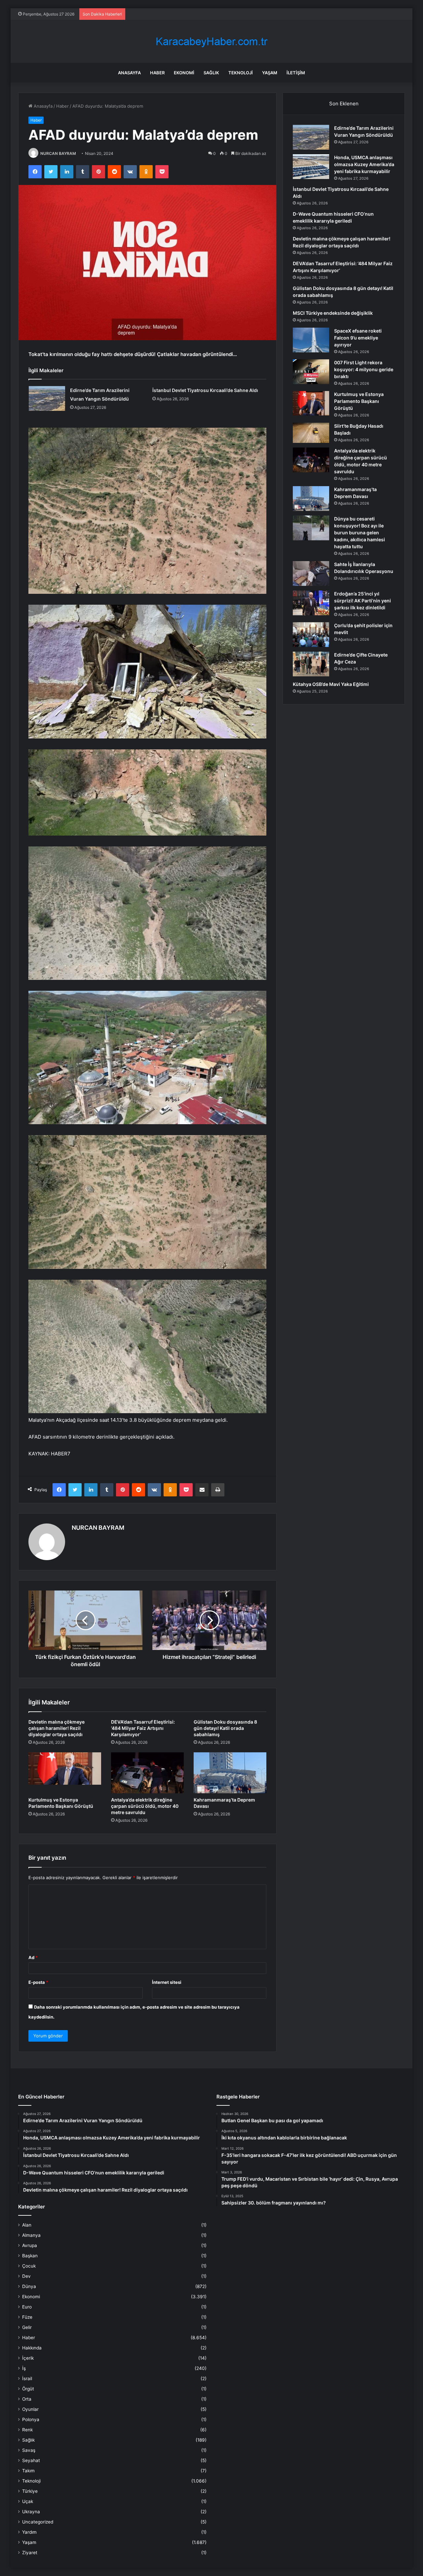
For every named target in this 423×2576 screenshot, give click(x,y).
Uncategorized (38, 2522)
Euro (27, 2307)
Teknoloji (241, 73)
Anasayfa (129, 73)
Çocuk (29, 2266)
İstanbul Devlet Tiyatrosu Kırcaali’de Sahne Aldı (205, 390)
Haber (157, 73)
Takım (28, 2471)
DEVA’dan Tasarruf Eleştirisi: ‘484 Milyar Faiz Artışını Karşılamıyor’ (143, 1728)
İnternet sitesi (167, 1982)
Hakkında (32, 2348)
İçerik (28, 2358)
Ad (33, 1957)
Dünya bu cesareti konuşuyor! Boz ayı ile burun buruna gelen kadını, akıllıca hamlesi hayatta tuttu (360, 533)
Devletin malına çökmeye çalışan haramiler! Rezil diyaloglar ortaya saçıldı (57, 1728)
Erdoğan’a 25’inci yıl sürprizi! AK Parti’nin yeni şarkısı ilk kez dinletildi (363, 601)
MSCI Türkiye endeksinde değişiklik (333, 313)
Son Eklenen (344, 104)
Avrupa (30, 2245)
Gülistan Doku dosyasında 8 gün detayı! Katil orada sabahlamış (225, 1728)
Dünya (29, 2286)
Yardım (29, 2532)
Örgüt (28, 2389)
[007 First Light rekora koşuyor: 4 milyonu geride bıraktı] (311, 372)
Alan (27, 2225)
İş (24, 2368)
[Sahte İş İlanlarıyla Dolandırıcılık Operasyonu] (311, 573)
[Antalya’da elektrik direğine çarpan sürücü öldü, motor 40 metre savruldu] (147, 1773)
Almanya (31, 2235)
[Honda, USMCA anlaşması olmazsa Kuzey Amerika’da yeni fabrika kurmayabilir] (311, 167)
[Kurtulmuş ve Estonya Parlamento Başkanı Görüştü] (65, 1773)
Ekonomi (184, 73)
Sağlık (211, 73)
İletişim (296, 73)
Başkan (30, 2256)
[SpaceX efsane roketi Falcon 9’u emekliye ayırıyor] (311, 340)
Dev (26, 2276)
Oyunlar (30, 2409)
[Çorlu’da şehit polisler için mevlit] (311, 635)
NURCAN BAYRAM (58, 153)
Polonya (31, 2419)
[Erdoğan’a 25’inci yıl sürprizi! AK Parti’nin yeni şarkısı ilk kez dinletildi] (311, 603)
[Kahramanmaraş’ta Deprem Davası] (230, 1773)
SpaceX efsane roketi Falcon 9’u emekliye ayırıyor (358, 338)
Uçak (28, 2501)
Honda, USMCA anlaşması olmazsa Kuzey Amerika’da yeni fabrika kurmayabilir (364, 164)
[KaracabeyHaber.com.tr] (211, 41)
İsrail (27, 2379)
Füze (27, 2317)
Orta (27, 2399)
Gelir (27, 2327)
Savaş (29, 2450)
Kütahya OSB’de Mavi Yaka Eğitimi (331, 684)
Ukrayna (31, 2512)
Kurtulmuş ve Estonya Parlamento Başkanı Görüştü (359, 401)
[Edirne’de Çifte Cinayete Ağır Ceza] (311, 664)
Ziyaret (30, 2553)
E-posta (38, 1982)
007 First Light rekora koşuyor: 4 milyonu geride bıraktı (364, 369)
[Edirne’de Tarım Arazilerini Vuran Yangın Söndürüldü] (47, 398)
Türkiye (30, 2491)
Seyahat (31, 2460)
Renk (27, 2430)
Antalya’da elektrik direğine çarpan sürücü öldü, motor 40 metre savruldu (145, 1806)
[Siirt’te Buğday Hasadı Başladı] (311, 433)
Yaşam (270, 73)
